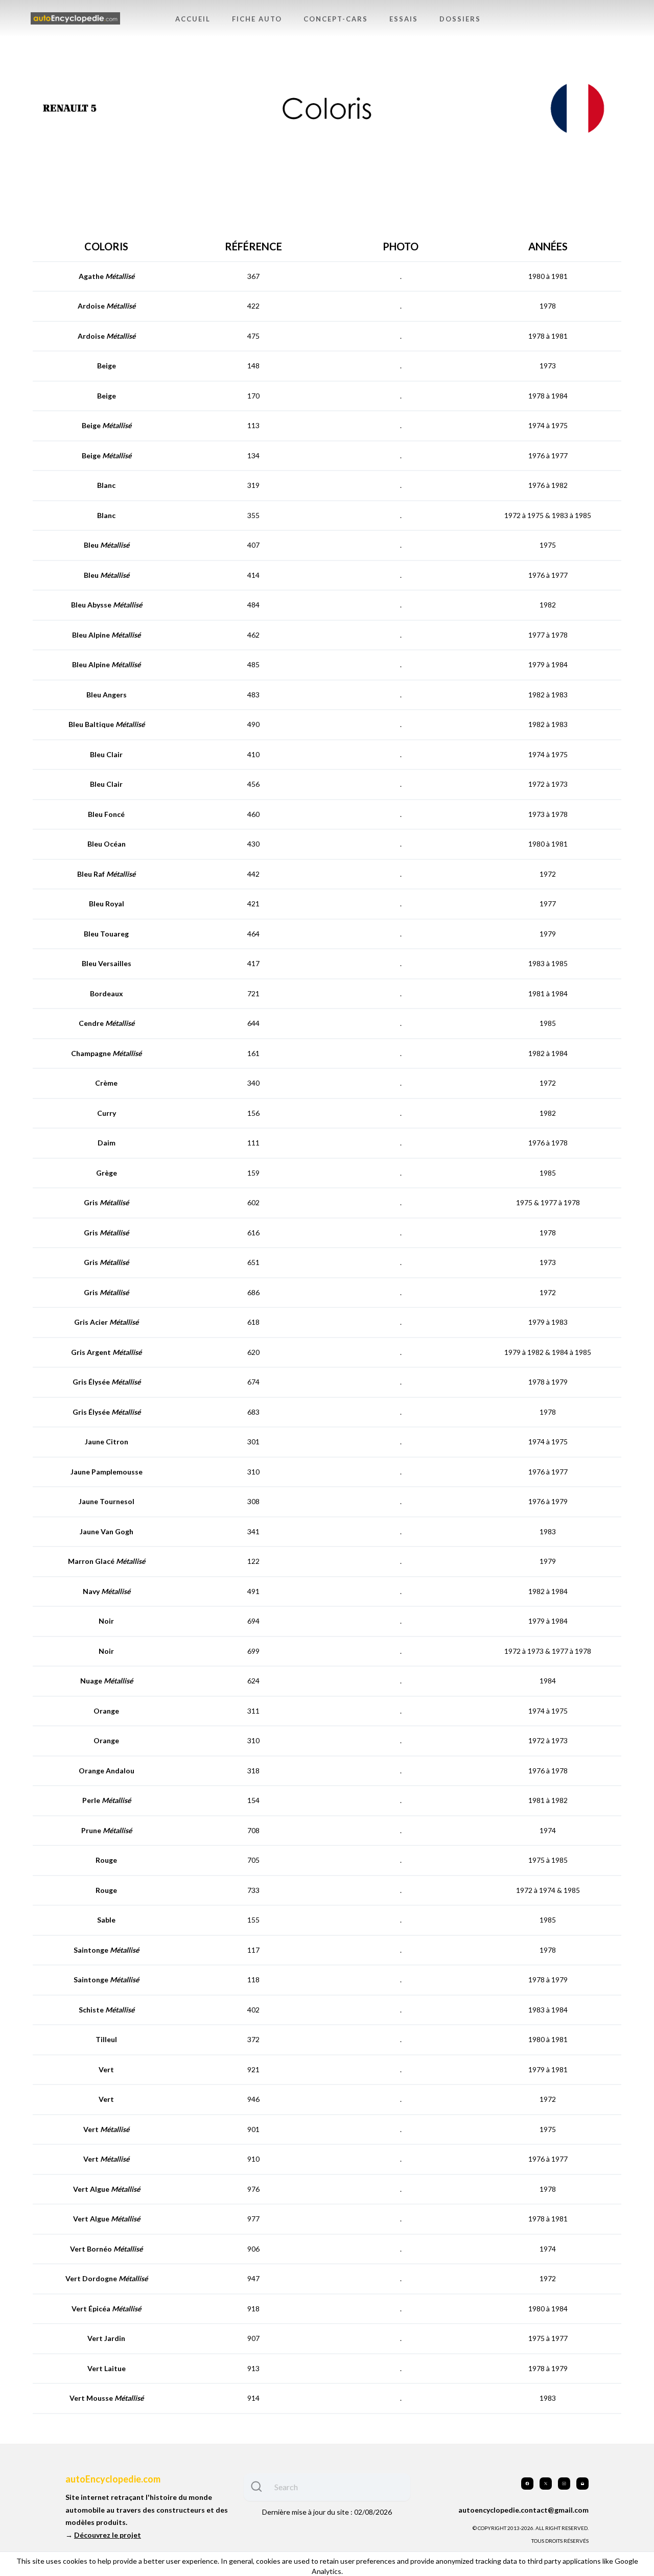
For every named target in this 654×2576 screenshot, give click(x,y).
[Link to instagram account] (564, 2484)
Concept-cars (336, 19)
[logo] (75, 19)
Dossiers (460, 19)
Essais (404, 19)
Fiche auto (257, 19)
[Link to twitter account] (546, 2484)
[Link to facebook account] (527, 2484)
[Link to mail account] (582, 2484)
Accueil (193, 19)
